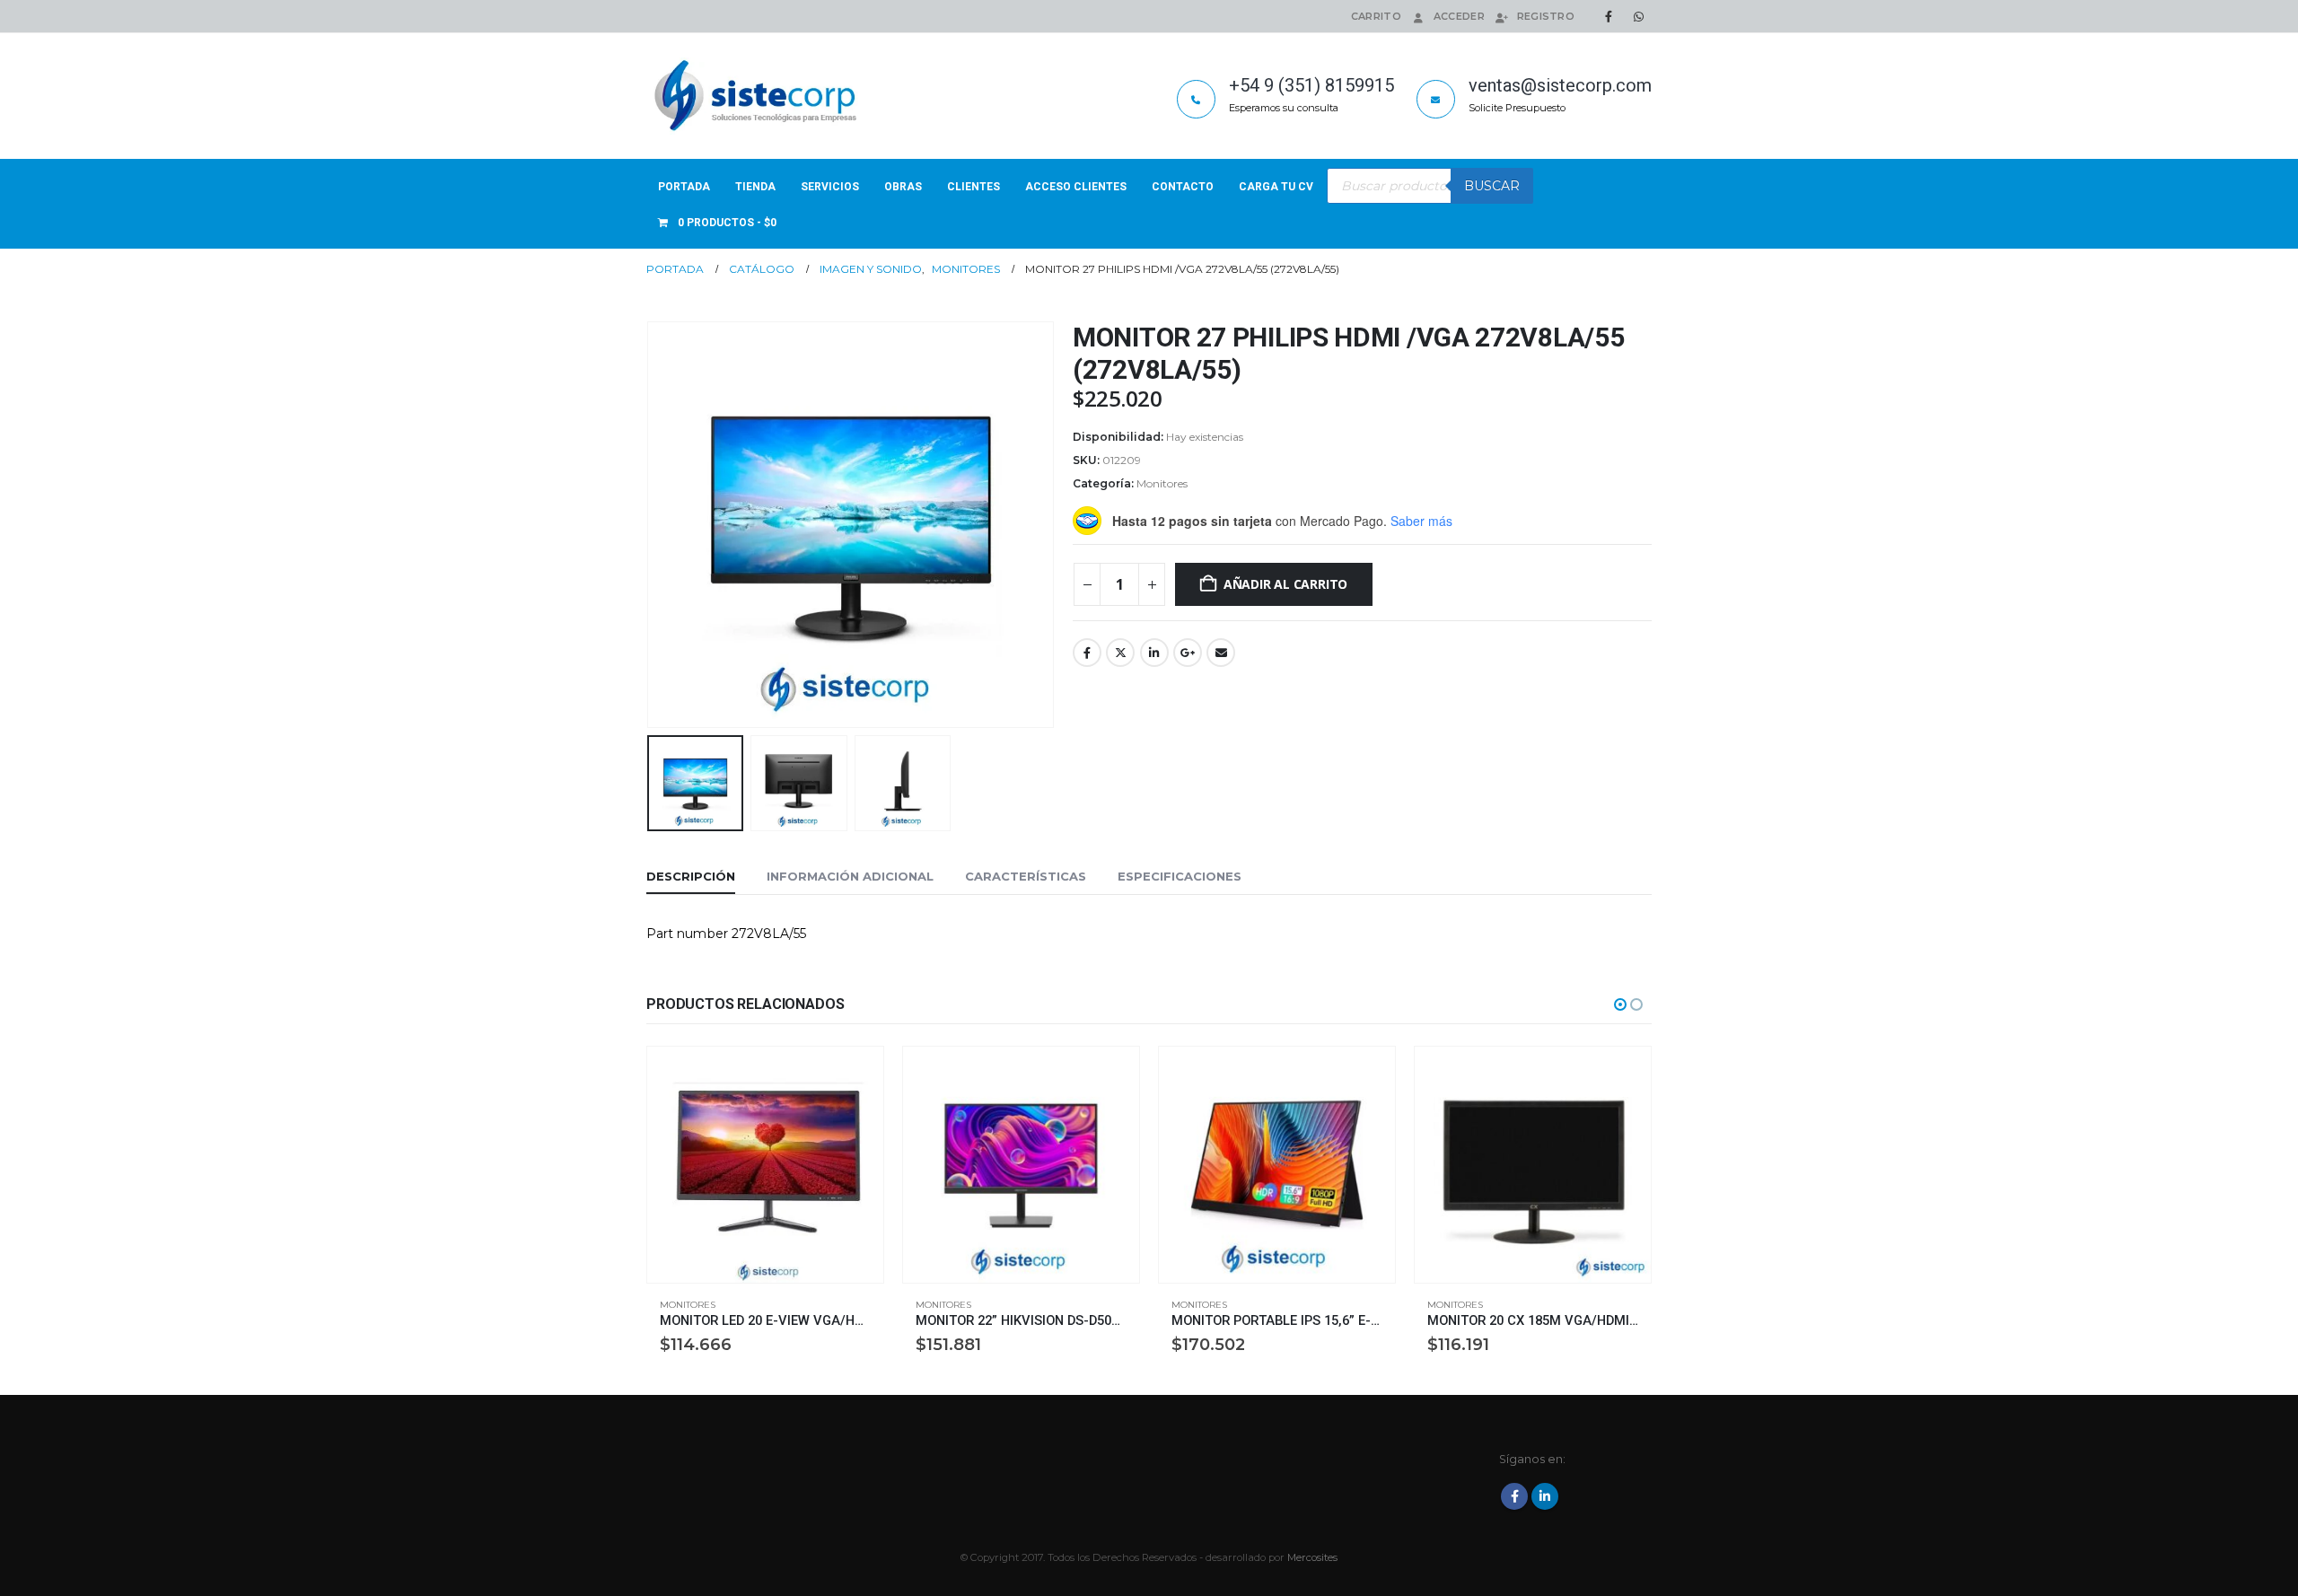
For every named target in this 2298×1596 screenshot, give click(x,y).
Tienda (755, 187)
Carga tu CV (1276, 187)
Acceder (1459, 16)
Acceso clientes (1076, 187)
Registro (1546, 16)
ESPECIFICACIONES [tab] (1180, 876)
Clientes (974, 187)
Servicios (830, 187)
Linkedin (1545, 1496)
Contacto (1183, 187)
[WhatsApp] (1638, 16)
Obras (903, 187)
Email (1221, 653)
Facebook (1087, 653)
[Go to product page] (765, 1165)
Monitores (1162, 483)
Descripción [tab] (691, 876)
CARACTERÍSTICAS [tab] (1026, 876)
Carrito (1376, 16)
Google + (1188, 653)
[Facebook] (1609, 16)
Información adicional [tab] (850, 876)
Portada (684, 187)
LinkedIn (1154, 653)
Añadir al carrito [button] (854, 1076)
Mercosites (1312, 1557)
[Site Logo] (759, 96)
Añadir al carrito (1285, 584)
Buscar (1492, 186)
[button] (651, 524)
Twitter (1120, 653)
